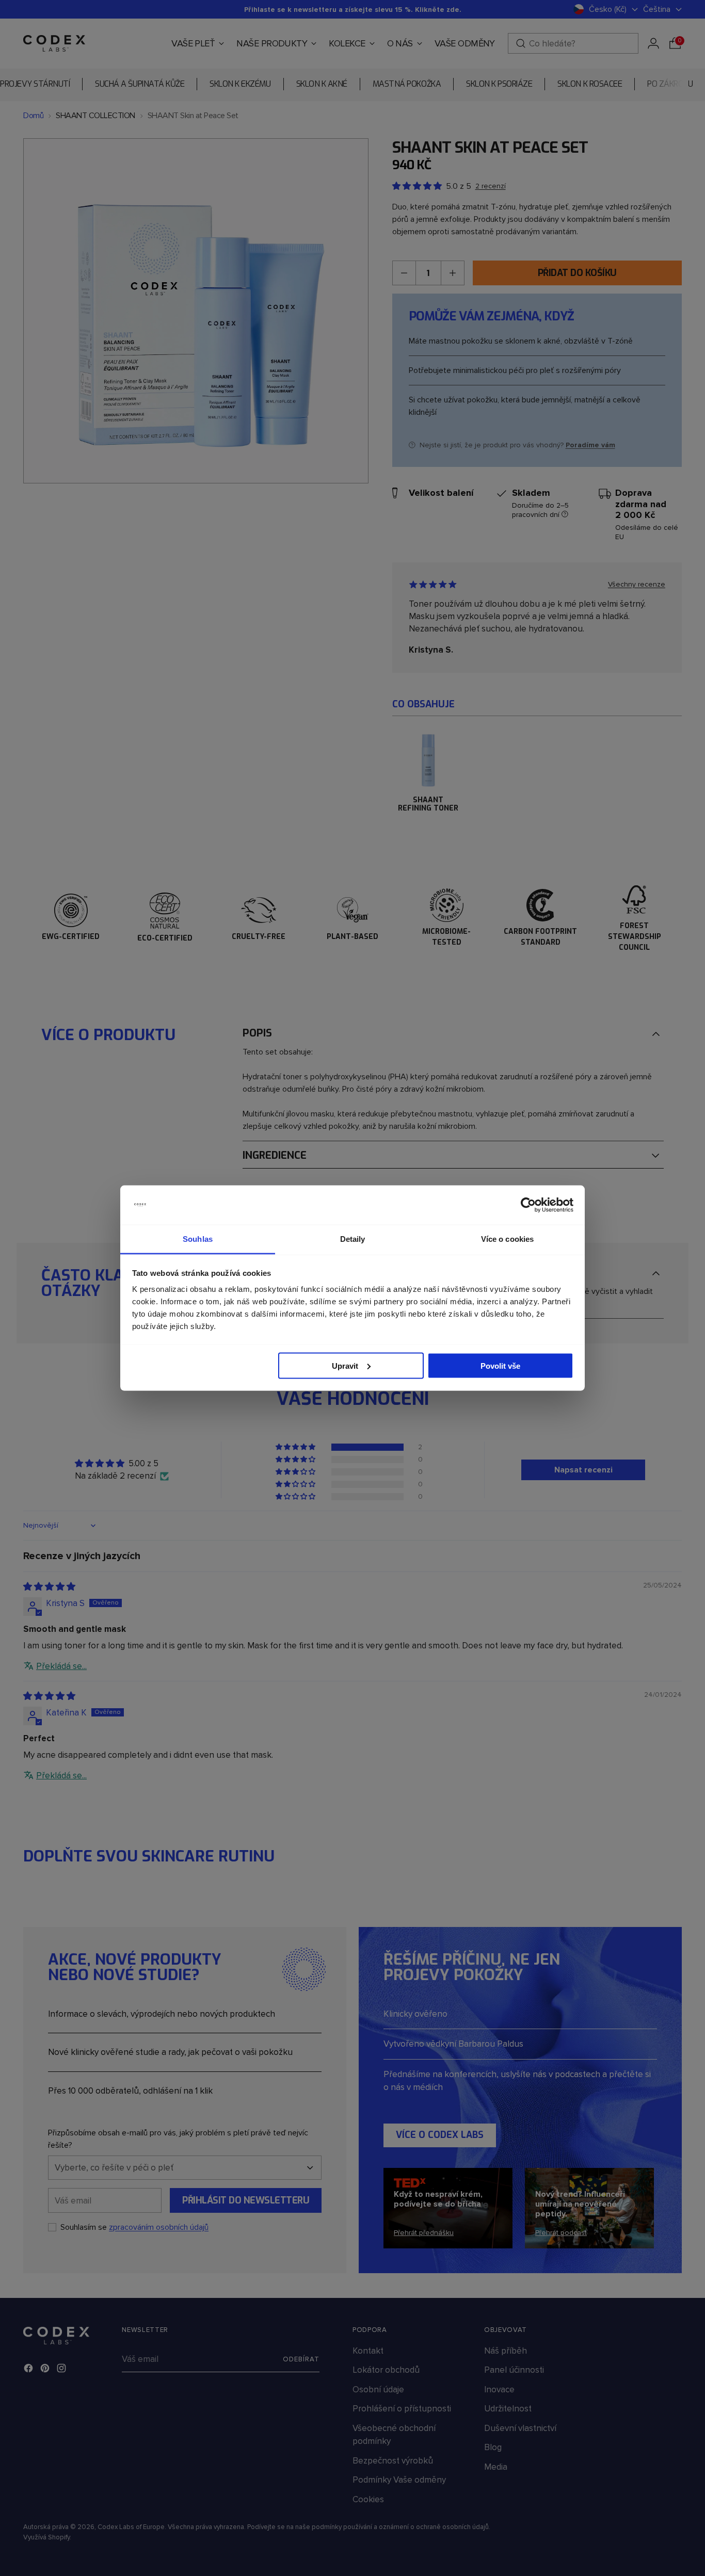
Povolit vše (500, 1365)
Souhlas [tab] (198, 1239)
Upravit (345, 1365)
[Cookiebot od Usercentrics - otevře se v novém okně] (528, 1205)
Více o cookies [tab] (507, 1239)
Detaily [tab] (353, 1239)
